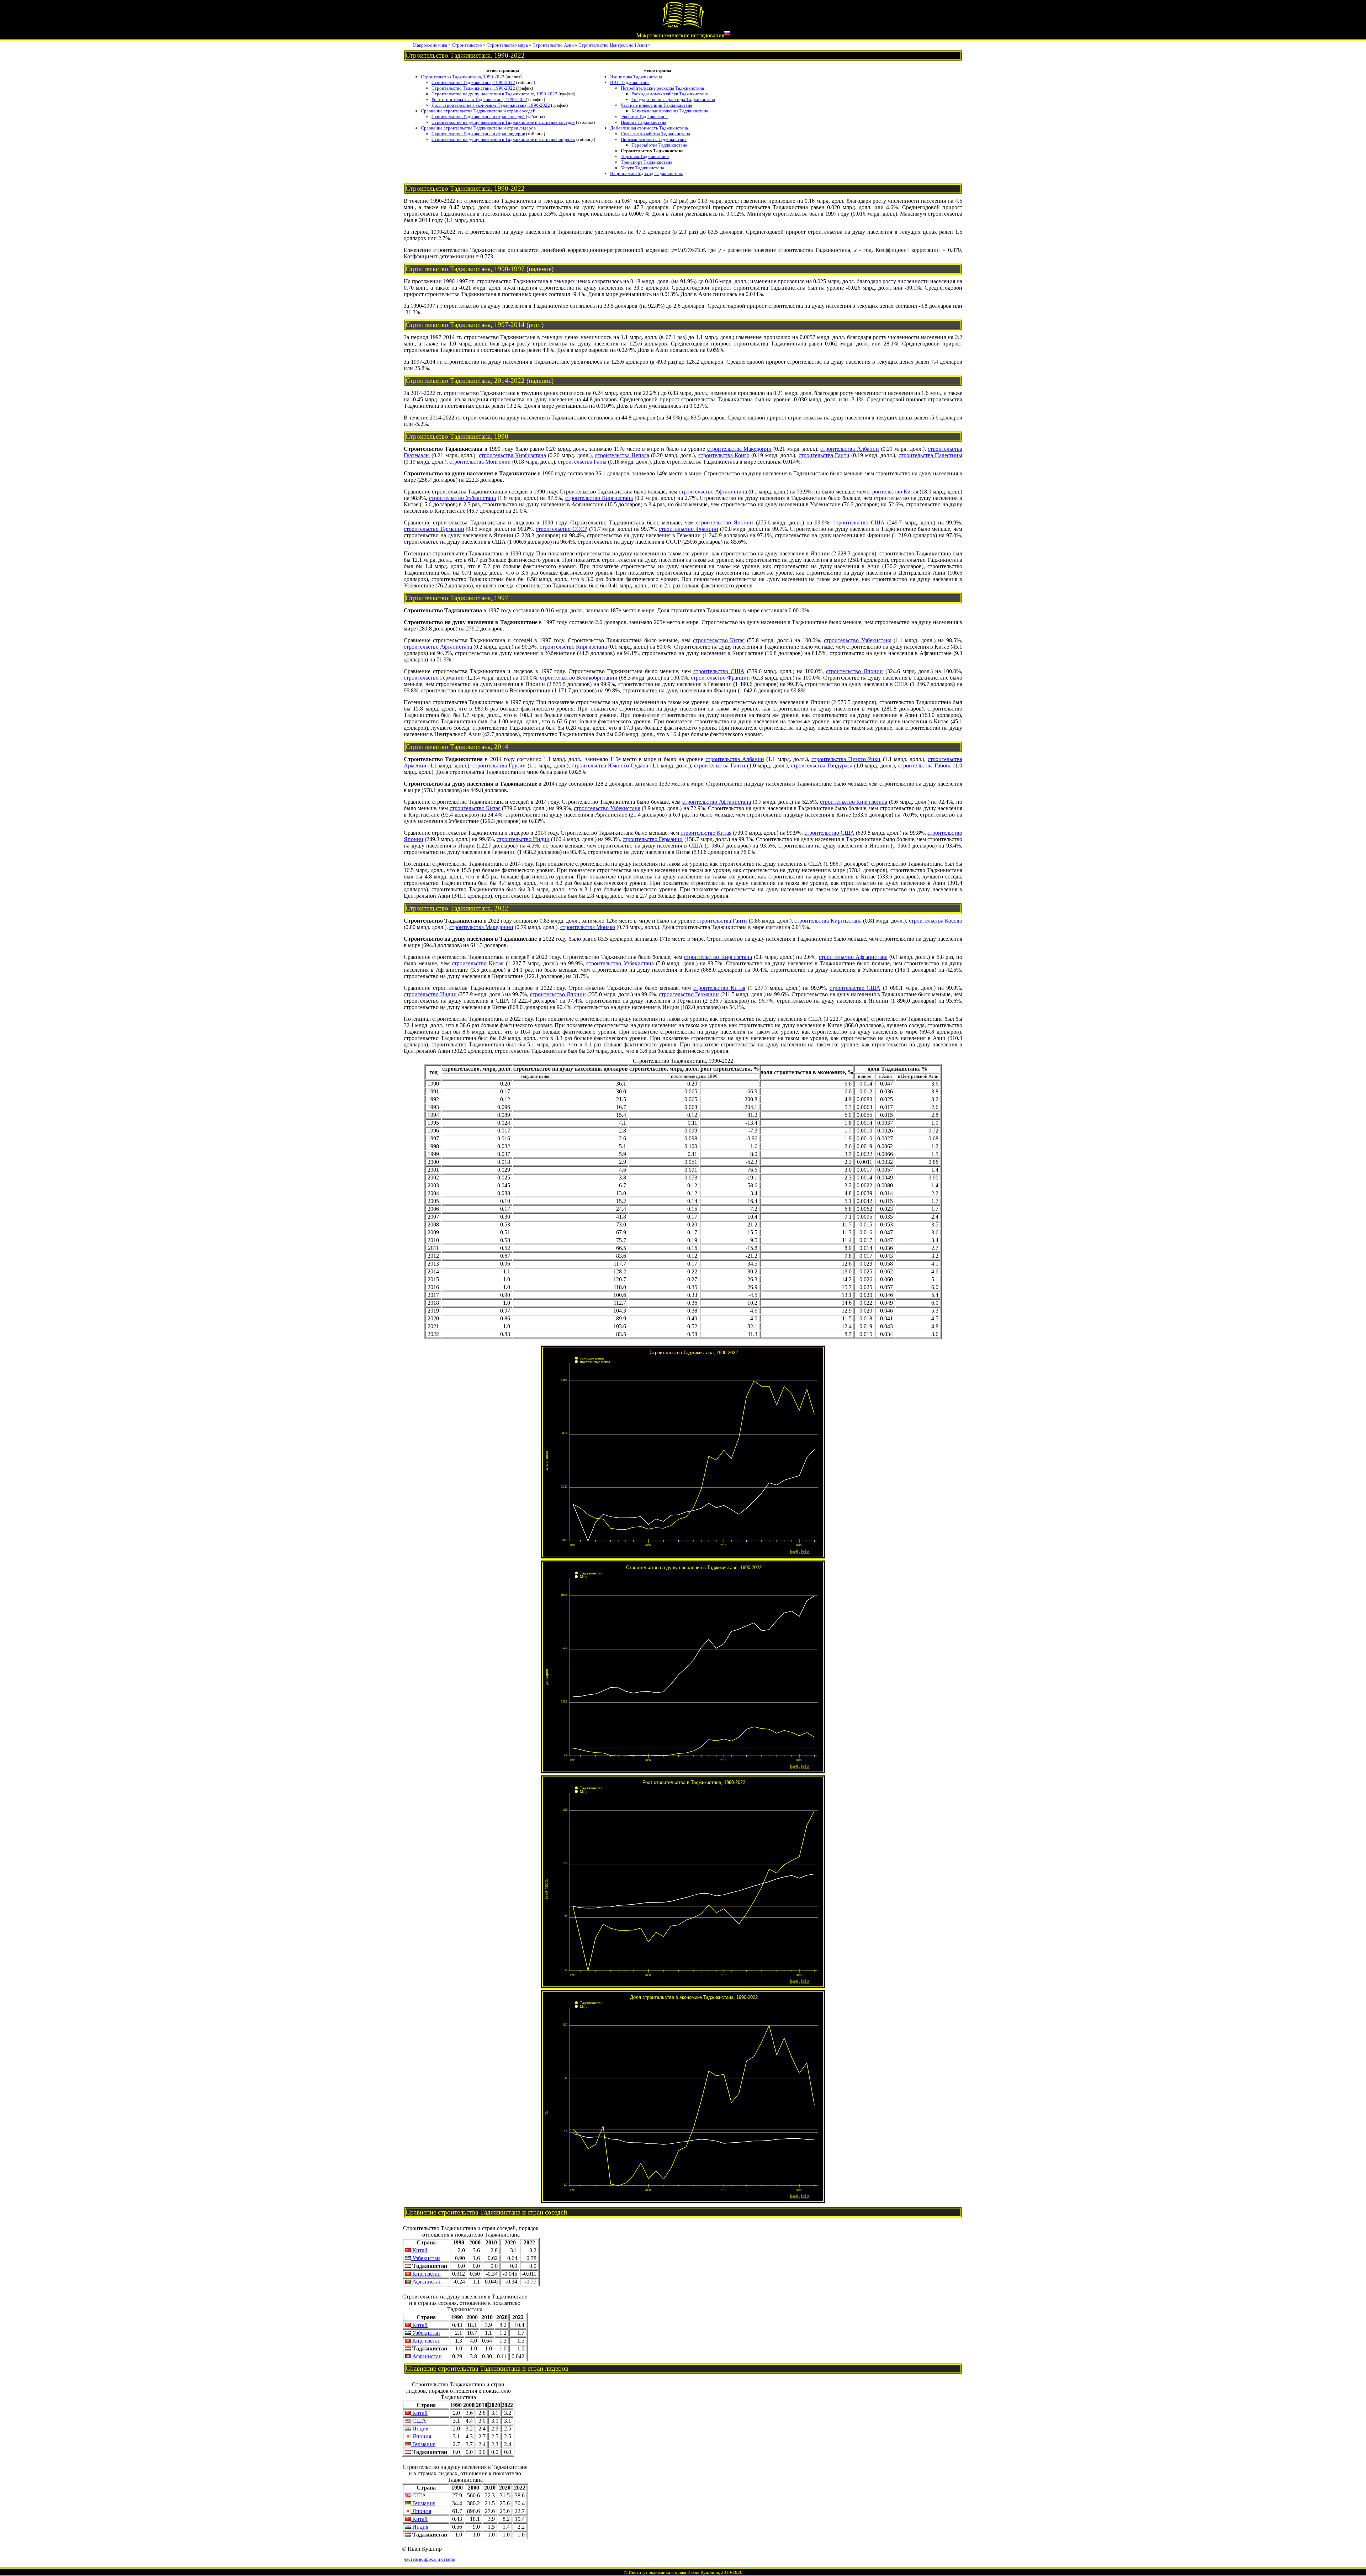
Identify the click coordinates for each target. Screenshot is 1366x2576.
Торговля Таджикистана (645, 156)
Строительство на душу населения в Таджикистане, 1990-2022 (494, 94)
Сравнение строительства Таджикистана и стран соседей (478, 111)
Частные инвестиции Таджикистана (656, 105)
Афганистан (426, 2282)
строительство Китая (893, 492)
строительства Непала (622, 455)
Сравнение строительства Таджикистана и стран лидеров (478, 128)
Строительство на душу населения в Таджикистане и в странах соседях (503, 122)
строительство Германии (434, 529)
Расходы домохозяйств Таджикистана (670, 94)
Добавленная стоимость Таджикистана (649, 128)
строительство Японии (725, 522)
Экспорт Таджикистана (644, 117)
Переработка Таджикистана (659, 145)
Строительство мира (507, 45)
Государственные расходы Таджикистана (673, 99)
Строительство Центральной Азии (613, 45)
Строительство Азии (553, 45)
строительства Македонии (739, 449)
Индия (420, 2429)
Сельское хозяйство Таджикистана (655, 134)
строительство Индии (523, 839)
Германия (423, 2444)
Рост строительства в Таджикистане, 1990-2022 (479, 99)
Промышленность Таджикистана (654, 139)
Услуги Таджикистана (642, 168)
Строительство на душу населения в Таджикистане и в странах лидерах (503, 139)
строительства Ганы (582, 462)
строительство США (859, 522)
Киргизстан (426, 2274)
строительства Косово (936, 921)
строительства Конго (724, 455)
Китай (419, 2250)
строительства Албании (849, 449)
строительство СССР (562, 529)
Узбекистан (425, 2258)
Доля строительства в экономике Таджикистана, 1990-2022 (491, 105)
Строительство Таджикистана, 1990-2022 (463, 77)
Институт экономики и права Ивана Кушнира (674, 2572)
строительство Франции (689, 529)
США (419, 2421)
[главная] (683, 27)
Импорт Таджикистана (644, 122)
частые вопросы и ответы (430, 2559)
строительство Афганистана (713, 492)
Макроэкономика (430, 45)
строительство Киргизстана (599, 498)
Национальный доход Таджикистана (647, 173)
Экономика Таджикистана (636, 77)
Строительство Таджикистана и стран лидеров (478, 134)
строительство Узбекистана (462, 498)
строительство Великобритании (579, 678)
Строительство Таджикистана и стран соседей (478, 117)
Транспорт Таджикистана (647, 162)
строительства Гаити (824, 455)
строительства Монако (588, 927)
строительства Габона (925, 766)
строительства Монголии (480, 462)
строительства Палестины (930, 455)
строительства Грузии (499, 766)
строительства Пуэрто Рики (846, 759)
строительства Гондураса (821, 766)
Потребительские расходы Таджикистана (662, 88)
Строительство (467, 45)
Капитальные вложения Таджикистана (670, 111)
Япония (421, 2436)
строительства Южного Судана (610, 766)
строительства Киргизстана (512, 455)
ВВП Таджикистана (630, 82)
